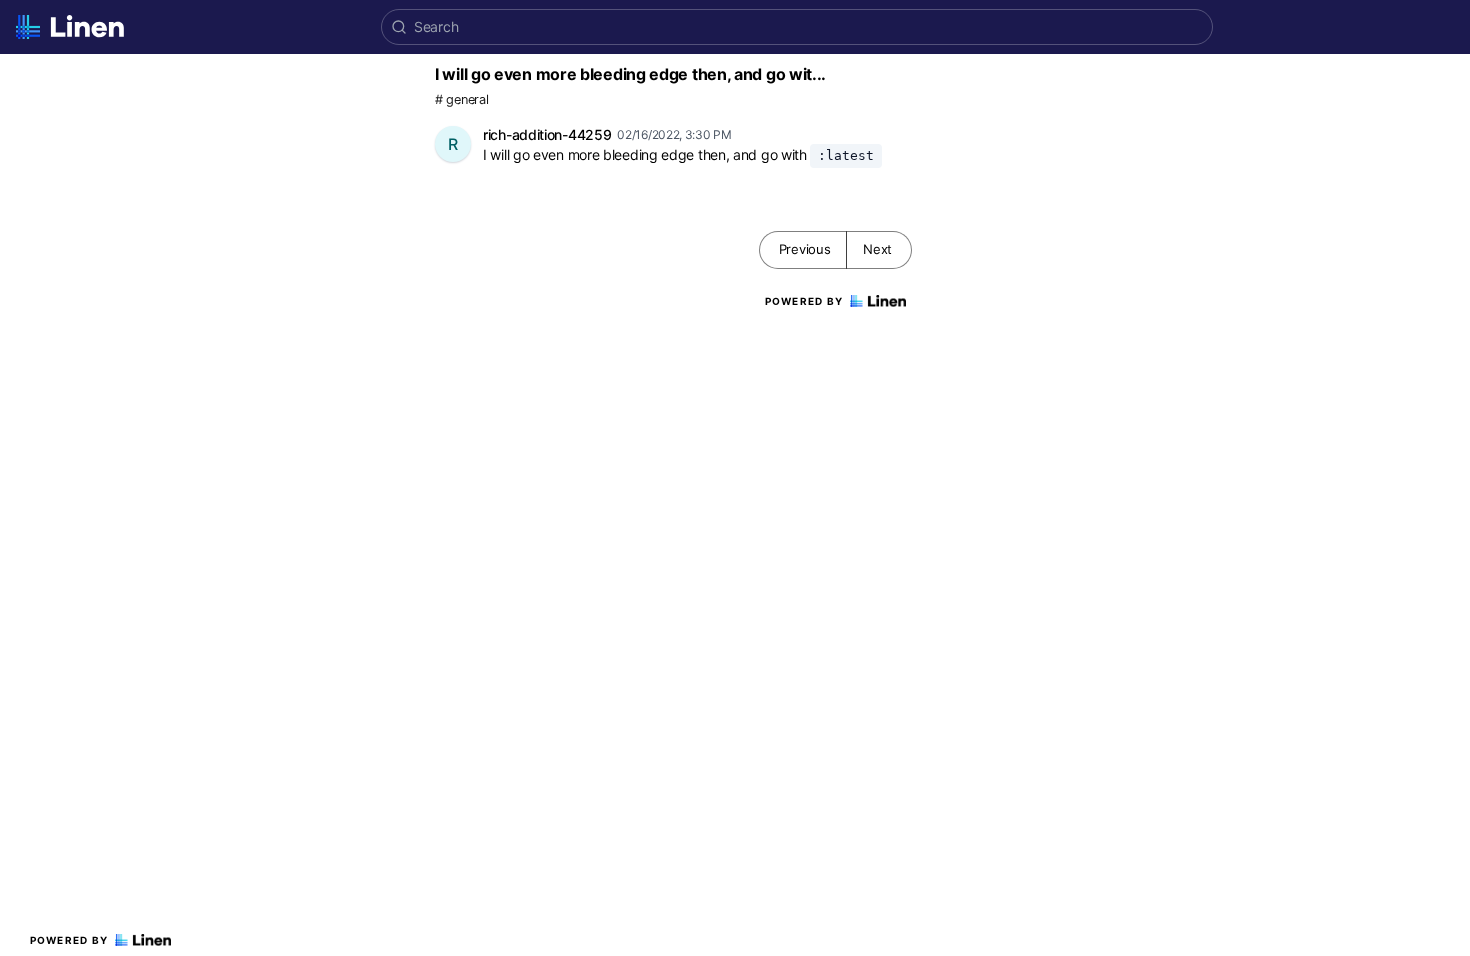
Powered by (69, 940)
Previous (805, 249)
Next (877, 249)
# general (461, 99)
